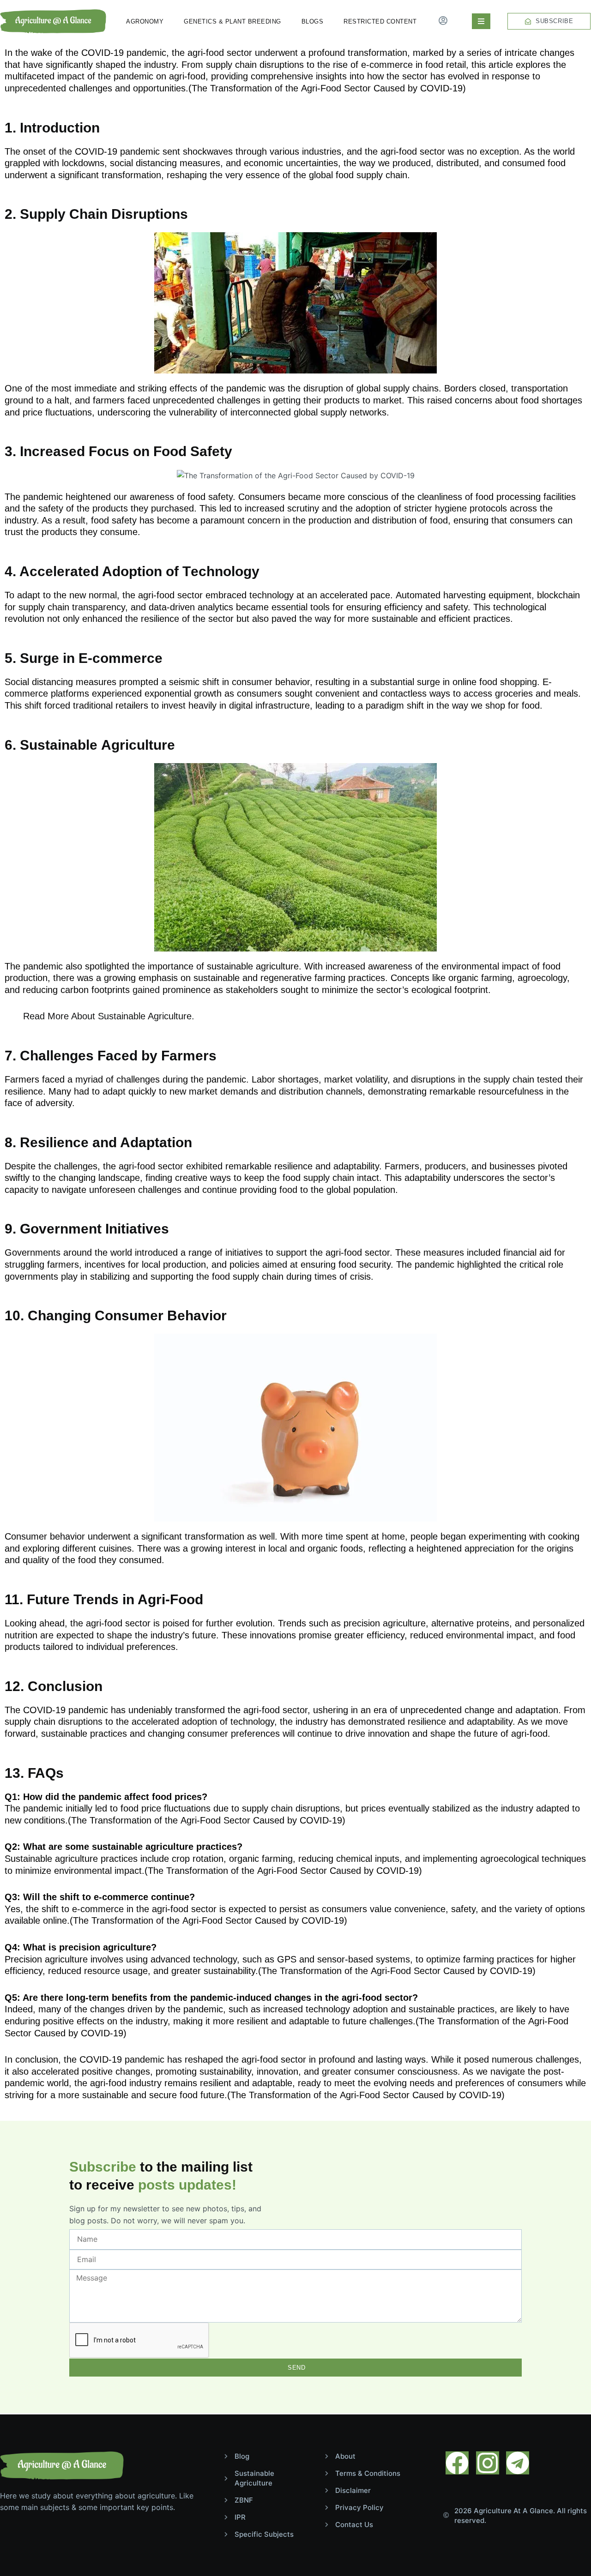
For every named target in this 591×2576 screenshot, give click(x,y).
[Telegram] (518, 2463)
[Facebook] (457, 2463)
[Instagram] (488, 2463)
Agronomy (145, 21)
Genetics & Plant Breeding (232, 21)
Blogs (313, 21)
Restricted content (380, 21)
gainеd (146, 990)
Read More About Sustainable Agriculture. (109, 1016)
